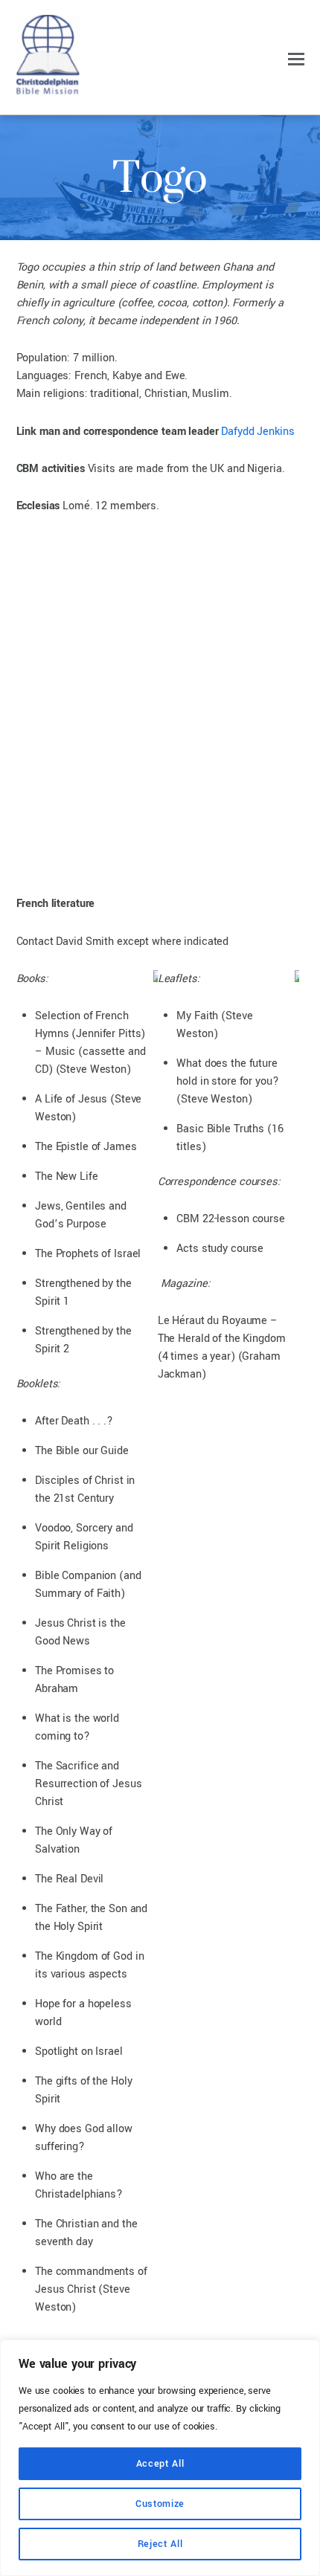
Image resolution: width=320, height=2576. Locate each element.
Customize (160, 2504)
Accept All (160, 2464)
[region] (160, 2458)
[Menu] (296, 59)
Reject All (160, 2544)
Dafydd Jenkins (257, 432)
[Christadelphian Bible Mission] (48, 89)
